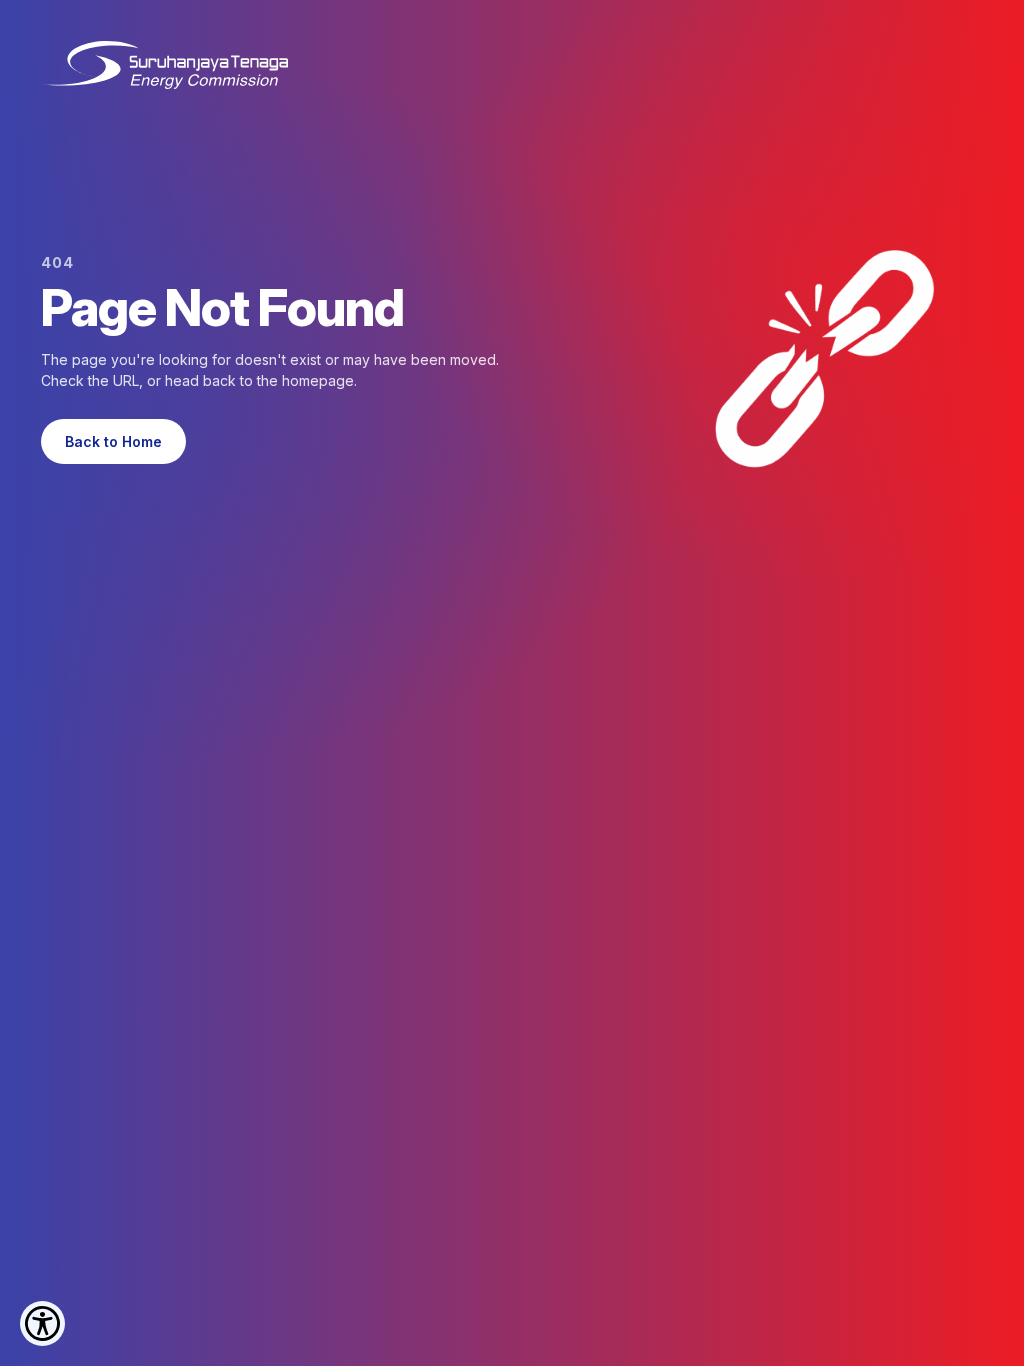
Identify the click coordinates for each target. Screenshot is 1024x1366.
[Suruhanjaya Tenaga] (164, 65)
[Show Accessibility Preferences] (42, 1323)
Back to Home (113, 441)
